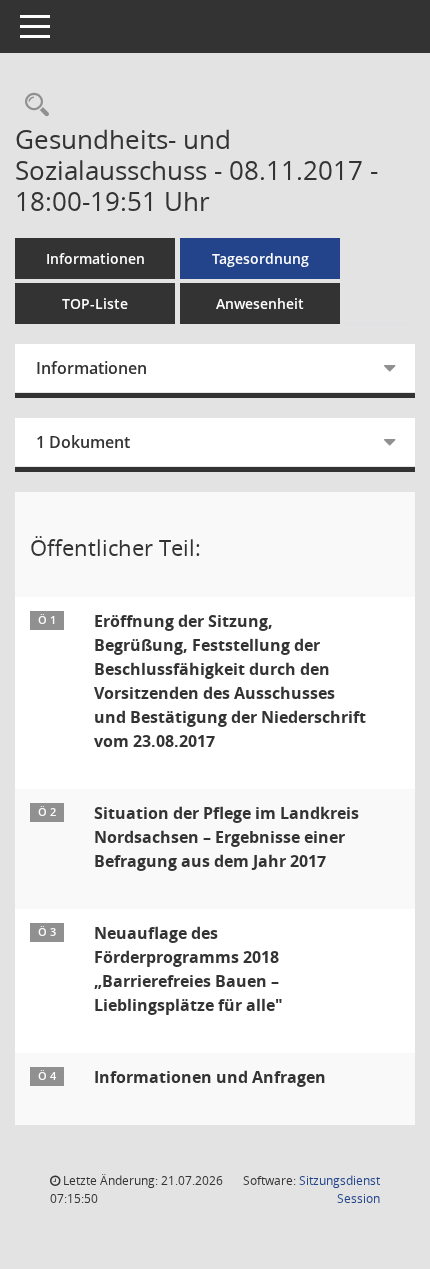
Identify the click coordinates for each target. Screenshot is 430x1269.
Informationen (95, 258)
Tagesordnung (260, 258)
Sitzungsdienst (339, 1189)
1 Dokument (83, 442)
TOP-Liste (95, 303)
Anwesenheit (260, 303)
